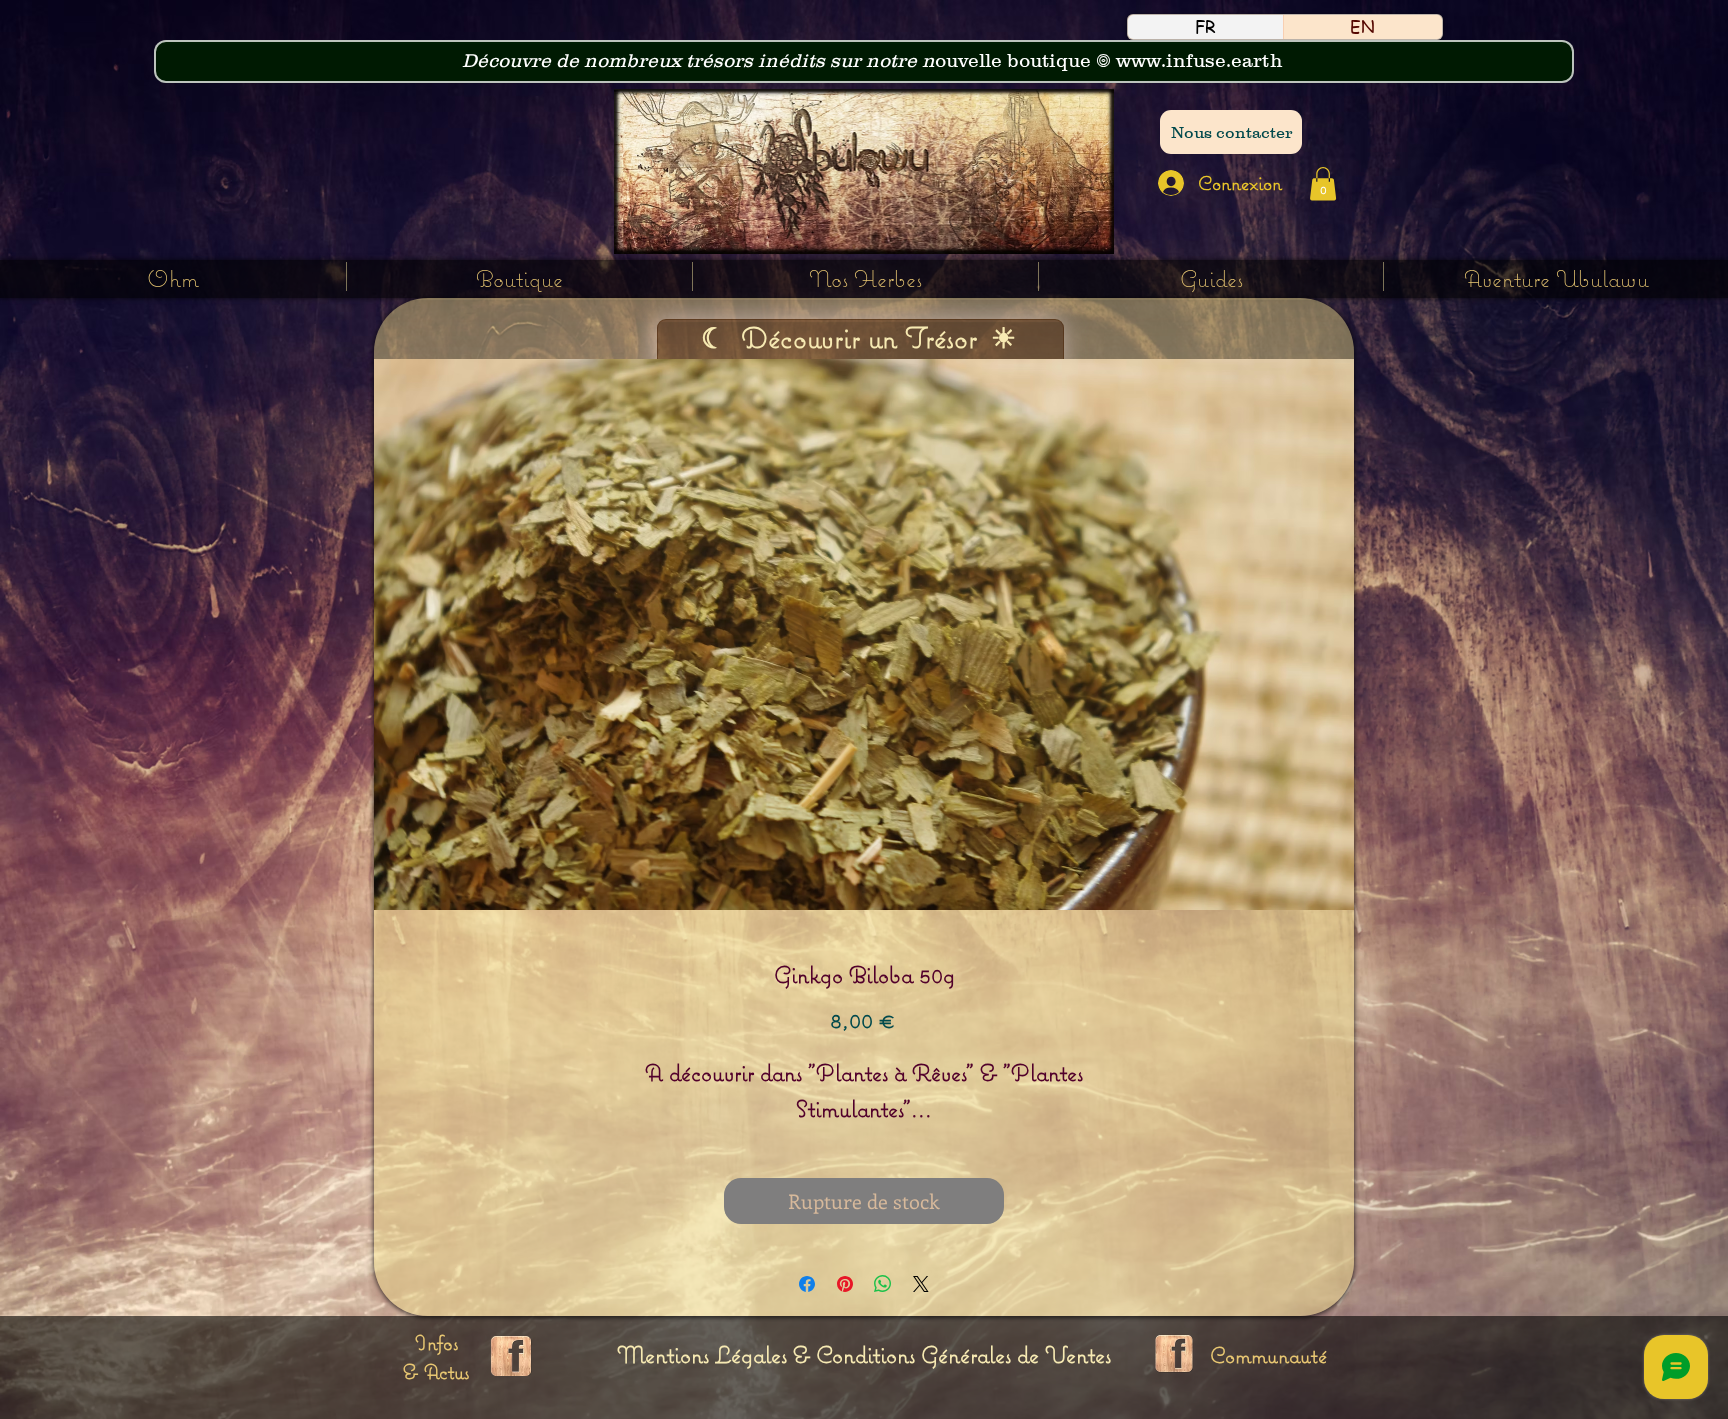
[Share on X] (921, 1284)
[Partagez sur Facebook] (807, 1284)
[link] (1323, 183)
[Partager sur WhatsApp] (883, 1284)
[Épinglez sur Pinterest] (845, 1284)
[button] (865, 276)
